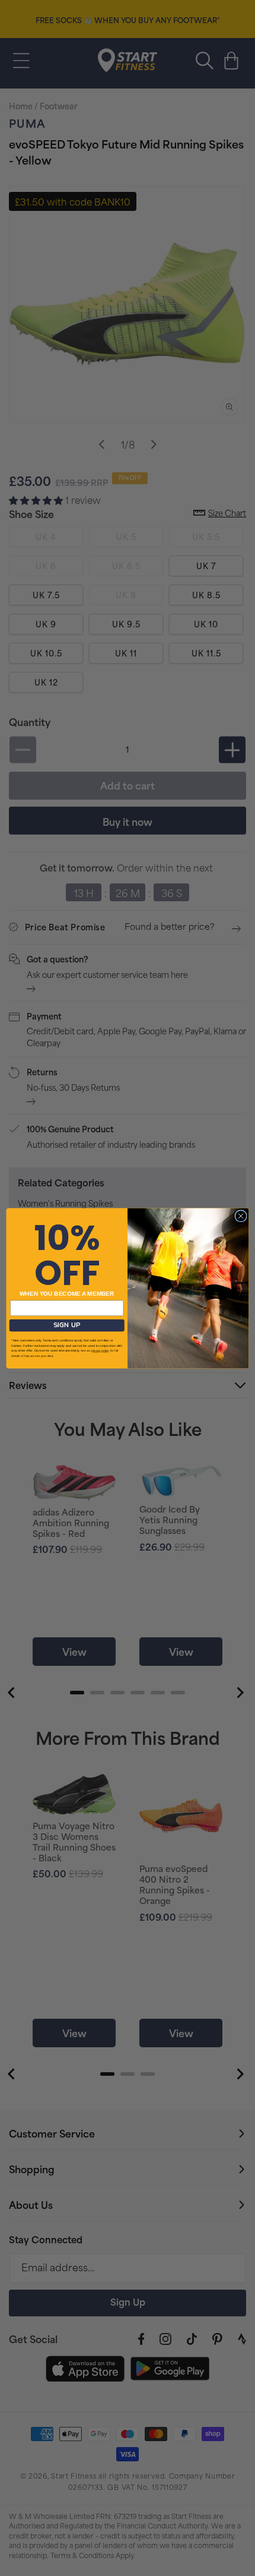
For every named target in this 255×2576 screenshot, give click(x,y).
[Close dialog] (241, 1216)
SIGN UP (67, 1325)
